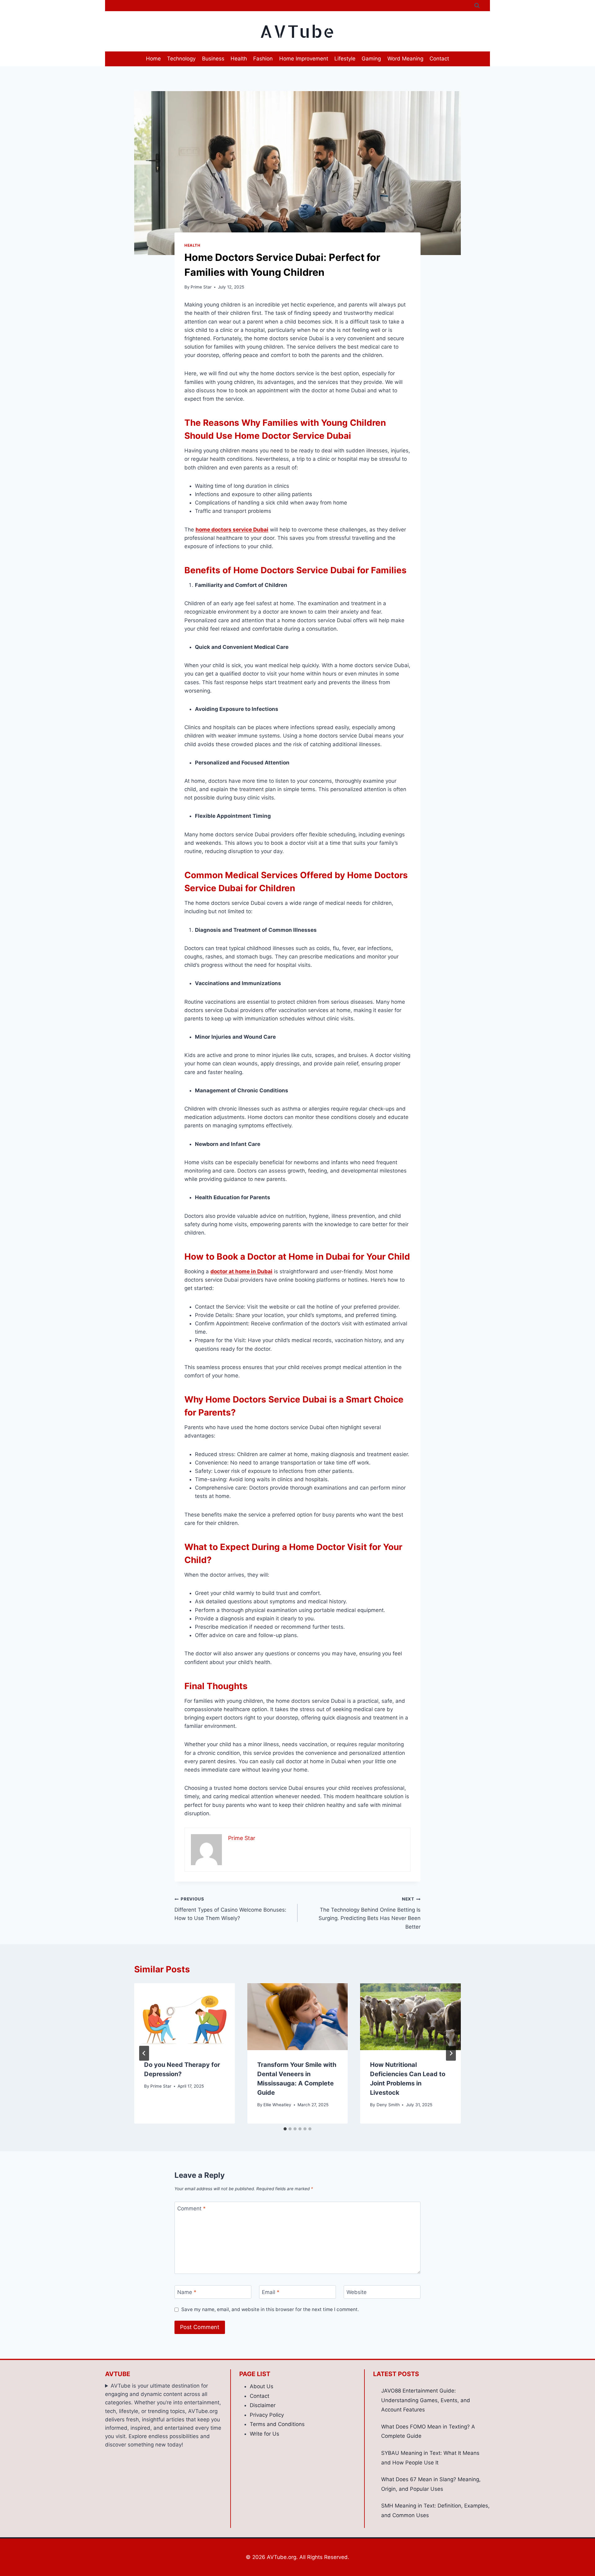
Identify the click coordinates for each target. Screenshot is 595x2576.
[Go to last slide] (144, 2053)
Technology (181, 59)
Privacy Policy (267, 2415)
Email (271, 2292)
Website (357, 2292)
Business (213, 59)
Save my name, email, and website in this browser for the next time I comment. (270, 2309)
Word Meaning (405, 59)
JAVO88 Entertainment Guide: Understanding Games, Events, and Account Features (426, 2400)
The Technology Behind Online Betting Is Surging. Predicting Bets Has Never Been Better (370, 1913)
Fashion (263, 59)
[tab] (285, 2129)
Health (239, 59)
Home (153, 59)
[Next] (451, 2053)
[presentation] (185, 2017)
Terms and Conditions (277, 2424)
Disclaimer (263, 2405)
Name (187, 2292)
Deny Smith (388, 2105)
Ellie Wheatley (277, 2105)
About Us (262, 2386)
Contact (439, 59)
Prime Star (201, 287)
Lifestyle (345, 59)
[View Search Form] (477, 6)
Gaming (371, 59)
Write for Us (264, 2434)
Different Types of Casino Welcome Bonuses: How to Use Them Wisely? (230, 1909)
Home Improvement (304, 59)
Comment (192, 2208)
